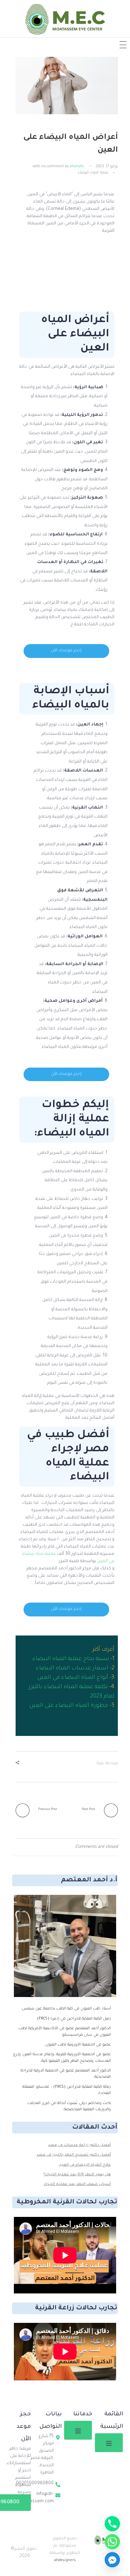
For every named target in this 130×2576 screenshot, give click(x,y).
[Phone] (112, 2524)
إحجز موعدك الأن (66, 651)
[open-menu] (109, 2443)
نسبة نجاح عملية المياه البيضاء (71, 1659)
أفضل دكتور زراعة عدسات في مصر (80, 2145)
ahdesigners (65, 2561)
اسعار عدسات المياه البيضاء (72, 1668)
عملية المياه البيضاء (93, 173)
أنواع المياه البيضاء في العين (73, 1678)
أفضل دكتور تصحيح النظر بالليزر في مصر (74, 2155)
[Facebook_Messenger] (112, 2560)
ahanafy (77, 167)
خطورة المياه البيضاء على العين (69, 1706)
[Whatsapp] (112, 2542)
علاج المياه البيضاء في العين (85, 2165)
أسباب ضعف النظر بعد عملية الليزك (77, 2184)
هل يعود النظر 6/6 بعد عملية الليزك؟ (77, 2175)
